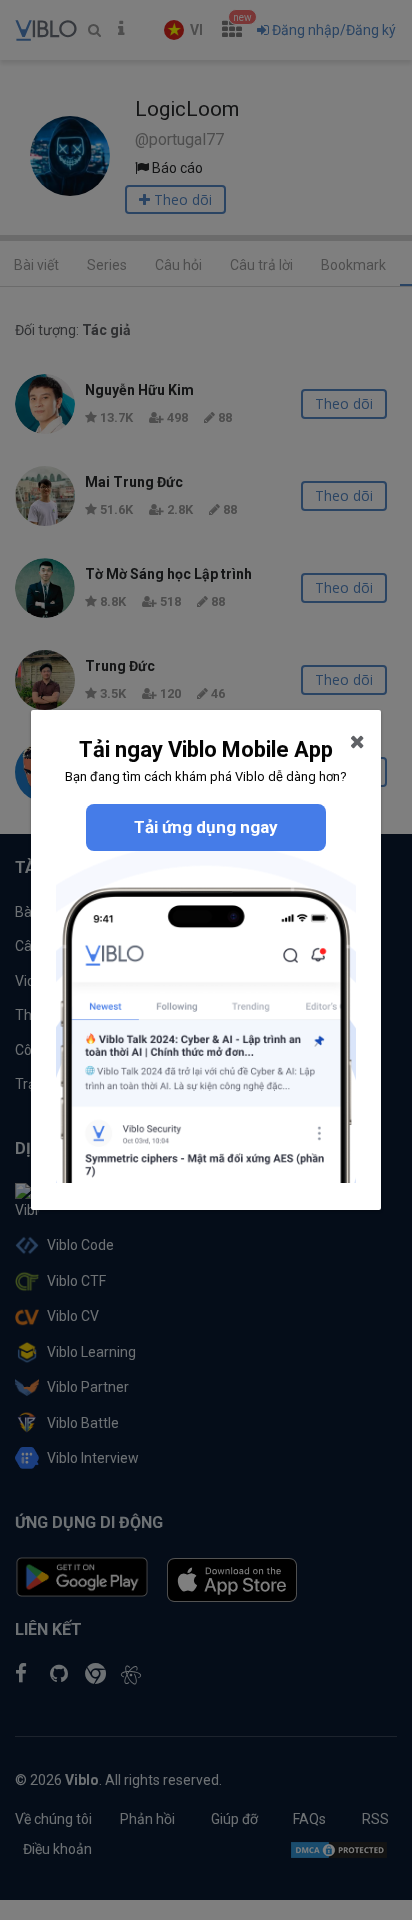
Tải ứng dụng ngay (206, 827)
